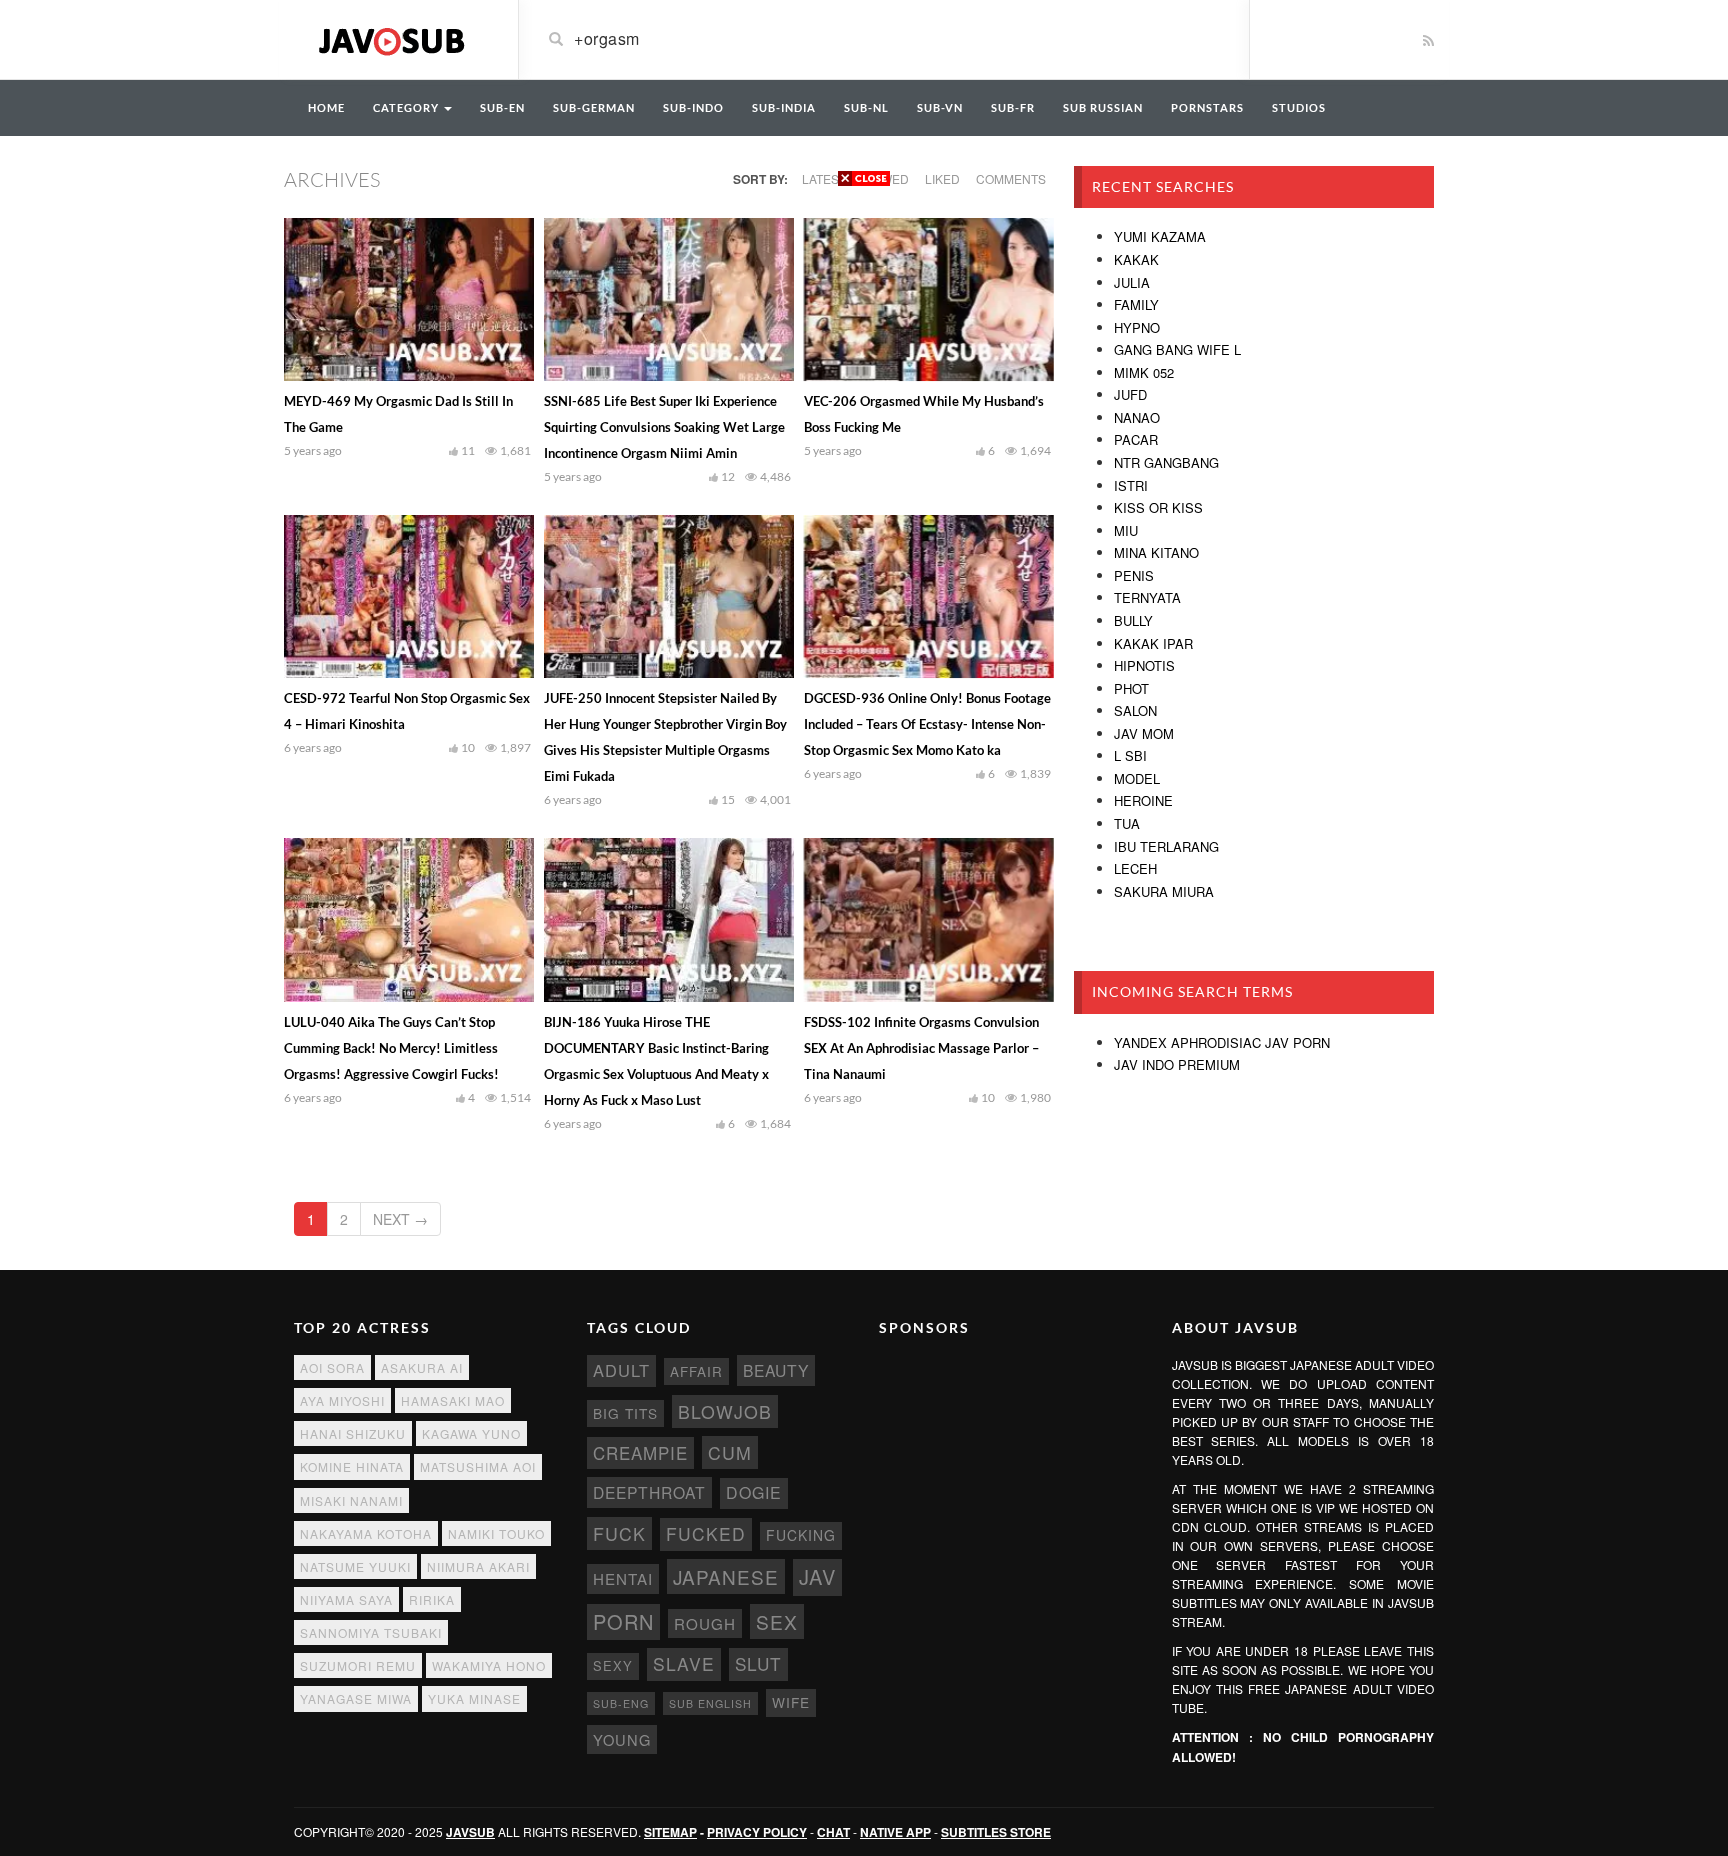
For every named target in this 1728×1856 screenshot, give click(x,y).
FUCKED (706, 1533)
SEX (777, 1621)
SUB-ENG (621, 1703)
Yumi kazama (1160, 236)
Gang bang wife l (1177, 349)
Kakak (1136, 259)
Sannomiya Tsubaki (371, 1632)
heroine (1143, 800)
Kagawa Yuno (471, 1433)
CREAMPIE (640, 1453)
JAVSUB (470, 1832)
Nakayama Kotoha (366, 1533)
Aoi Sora (332, 1367)
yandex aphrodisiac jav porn (1222, 1042)
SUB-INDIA (784, 107)
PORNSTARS (1207, 107)
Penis (1134, 575)
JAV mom (1144, 733)
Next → (400, 1219)
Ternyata (1147, 597)
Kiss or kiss (1158, 507)
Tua (1127, 823)
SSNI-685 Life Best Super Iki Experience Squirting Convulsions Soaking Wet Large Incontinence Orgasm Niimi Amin (664, 427)
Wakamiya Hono (489, 1665)
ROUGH (705, 1623)
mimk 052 (1144, 372)
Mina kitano (1156, 552)
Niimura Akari (478, 1566)
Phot (1131, 688)
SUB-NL (866, 107)
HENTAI (623, 1578)
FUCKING (801, 1535)
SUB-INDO (693, 107)
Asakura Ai (422, 1367)
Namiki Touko (496, 1533)
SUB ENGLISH (710, 1703)
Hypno (1137, 327)
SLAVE (684, 1663)
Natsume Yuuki (355, 1566)
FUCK (619, 1533)
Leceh (1135, 868)
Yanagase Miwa (356, 1698)
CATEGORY (407, 107)
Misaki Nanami (351, 1500)
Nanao (1137, 417)
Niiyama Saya (346, 1599)
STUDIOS (1299, 107)
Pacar (1136, 439)
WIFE (791, 1702)
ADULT (621, 1370)
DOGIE (754, 1492)
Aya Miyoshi (342, 1400)
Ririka (432, 1599)
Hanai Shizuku (353, 1433)
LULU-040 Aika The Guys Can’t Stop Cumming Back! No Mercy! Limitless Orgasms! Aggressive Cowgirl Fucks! (391, 1048)
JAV (817, 1576)
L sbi (1130, 755)
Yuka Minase (474, 1698)
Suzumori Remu (358, 1665)
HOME (326, 107)
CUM (730, 1452)
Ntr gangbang (1166, 462)
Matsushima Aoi (478, 1466)
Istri (1131, 485)
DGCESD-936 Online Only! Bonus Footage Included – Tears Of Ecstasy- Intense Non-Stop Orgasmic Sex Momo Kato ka (927, 724)
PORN (623, 1621)
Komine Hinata (352, 1466)
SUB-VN (940, 107)
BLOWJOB (725, 1411)
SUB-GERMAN (594, 107)
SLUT (758, 1663)
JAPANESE (726, 1576)
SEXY (613, 1665)
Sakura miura (1164, 891)
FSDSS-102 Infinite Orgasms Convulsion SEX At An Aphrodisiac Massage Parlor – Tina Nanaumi (921, 1048)
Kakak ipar (1153, 643)
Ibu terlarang (1166, 846)
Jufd (1130, 394)
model (1137, 778)
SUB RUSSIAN (1103, 107)
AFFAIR (696, 1371)
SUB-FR (1013, 107)
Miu (1126, 530)
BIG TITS (625, 1413)
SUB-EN (502, 107)
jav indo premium (1177, 1064)
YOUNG (622, 1739)
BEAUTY (776, 1370)
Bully (1133, 620)
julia (1132, 282)
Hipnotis (1144, 665)
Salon (1135, 710)
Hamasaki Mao (453, 1400)
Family (1136, 304)
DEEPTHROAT (649, 1492)
